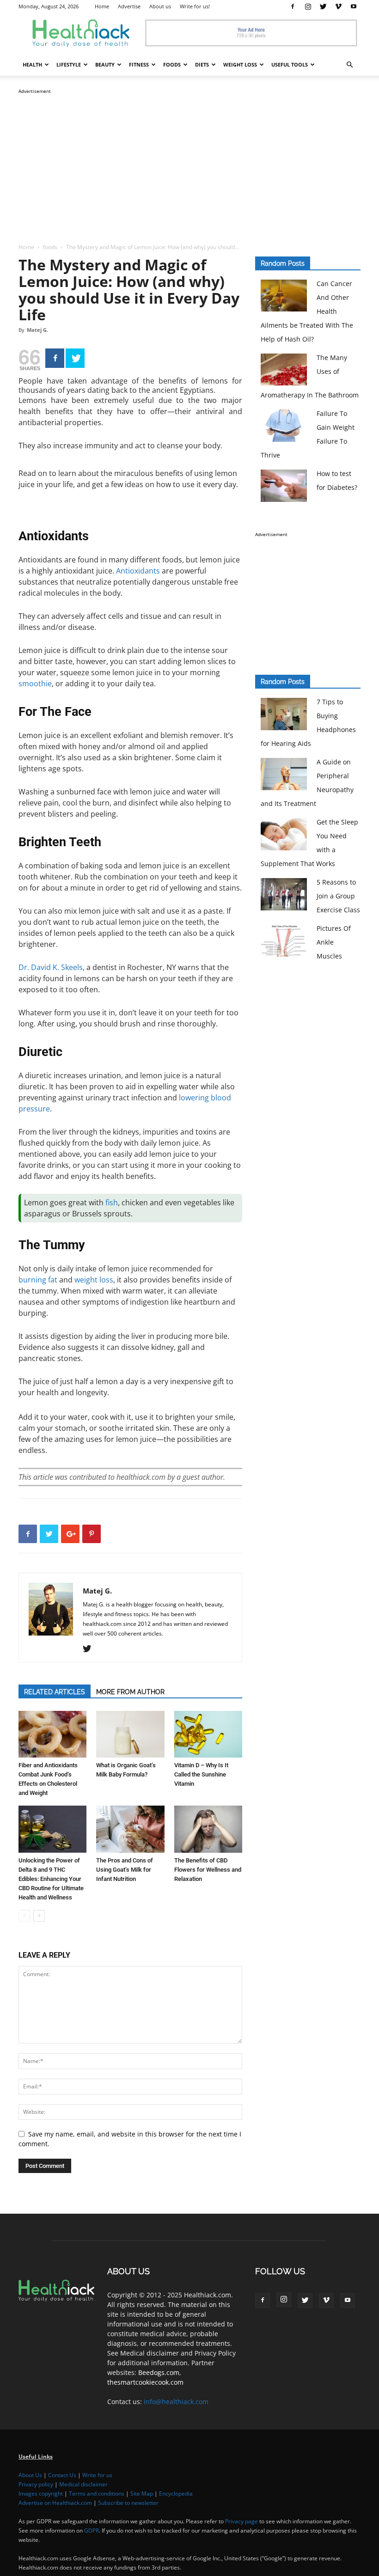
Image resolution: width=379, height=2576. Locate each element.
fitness (139, 64)
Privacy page (241, 2521)
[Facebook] (293, 6)
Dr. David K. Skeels (51, 967)
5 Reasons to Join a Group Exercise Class (338, 896)
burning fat (38, 1280)
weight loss (240, 64)
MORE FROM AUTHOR (130, 1692)
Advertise (129, 6)
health (32, 64)
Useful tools (290, 64)
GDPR (92, 2530)
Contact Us (62, 2475)
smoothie (35, 684)
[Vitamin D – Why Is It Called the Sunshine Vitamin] (208, 1734)
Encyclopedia (176, 2494)
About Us (30, 2475)
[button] (349, 65)
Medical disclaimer (83, 2484)
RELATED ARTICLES (55, 1692)
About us (160, 6)
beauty (105, 64)
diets (202, 64)
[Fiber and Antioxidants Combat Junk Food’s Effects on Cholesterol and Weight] (52, 1734)
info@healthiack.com (176, 2402)
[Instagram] (308, 6)
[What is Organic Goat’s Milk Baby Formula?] (130, 1734)
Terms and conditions (97, 2494)
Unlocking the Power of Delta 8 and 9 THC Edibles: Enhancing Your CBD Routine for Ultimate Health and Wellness (51, 1879)
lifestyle (69, 64)
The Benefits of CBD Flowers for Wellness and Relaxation (208, 1870)
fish (112, 1203)
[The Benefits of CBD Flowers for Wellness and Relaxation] (208, 1829)
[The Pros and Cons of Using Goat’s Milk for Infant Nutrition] (130, 1829)
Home (102, 6)
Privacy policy (36, 2484)
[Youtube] (354, 6)
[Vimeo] (338, 6)
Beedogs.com (159, 2372)
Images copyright (41, 2494)
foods (172, 64)
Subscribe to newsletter (128, 2503)
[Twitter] (323, 6)
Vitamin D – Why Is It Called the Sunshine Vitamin (201, 1774)
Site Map (142, 2494)
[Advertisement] (189, 161)
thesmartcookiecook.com (145, 2382)
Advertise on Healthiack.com (55, 2503)
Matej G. (37, 330)
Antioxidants (138, 571)
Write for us (97, 2475)
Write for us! (195, 6)
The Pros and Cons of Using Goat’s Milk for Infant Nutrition (125, 1870)
